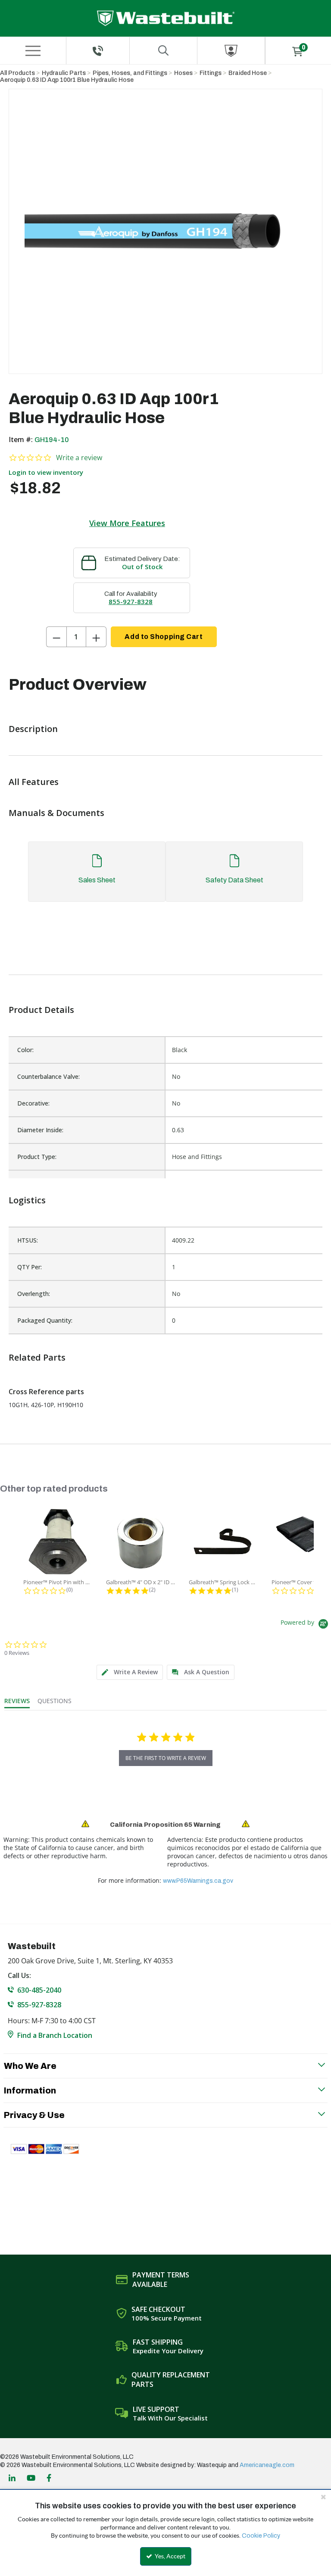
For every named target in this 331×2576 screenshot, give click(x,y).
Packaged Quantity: (45, 1320)
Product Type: (37, 1157)
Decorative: (33, 1103)
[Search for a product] (163, 51)
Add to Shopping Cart (164, 637)
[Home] (166, 18)
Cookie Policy (261, 2536)
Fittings (211, 73)
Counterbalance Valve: (48, 1076)
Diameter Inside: (40, 1130)
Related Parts (37, 1357)
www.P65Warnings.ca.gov (198, 1881)
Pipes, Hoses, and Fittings (130, 73)
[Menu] (33, 51)
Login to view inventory (46, 472)
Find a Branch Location (55, 2035)
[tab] (165, 876)
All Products (17, 73)
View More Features (127, 523)
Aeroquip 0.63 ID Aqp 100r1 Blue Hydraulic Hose (67, 80)
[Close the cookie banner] (323, 2497)
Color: (25, 1050)
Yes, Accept (169, 2556)
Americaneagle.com (267, 2465)
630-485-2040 (39, 1990)
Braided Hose (248, 73)
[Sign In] (231, 51)
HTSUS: (28, 1240)
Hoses (183, 73)
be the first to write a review (166, 1758)
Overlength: (34, 1294)
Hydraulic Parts (64, 73)
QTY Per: (30, 1267)
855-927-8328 (131, 601)
